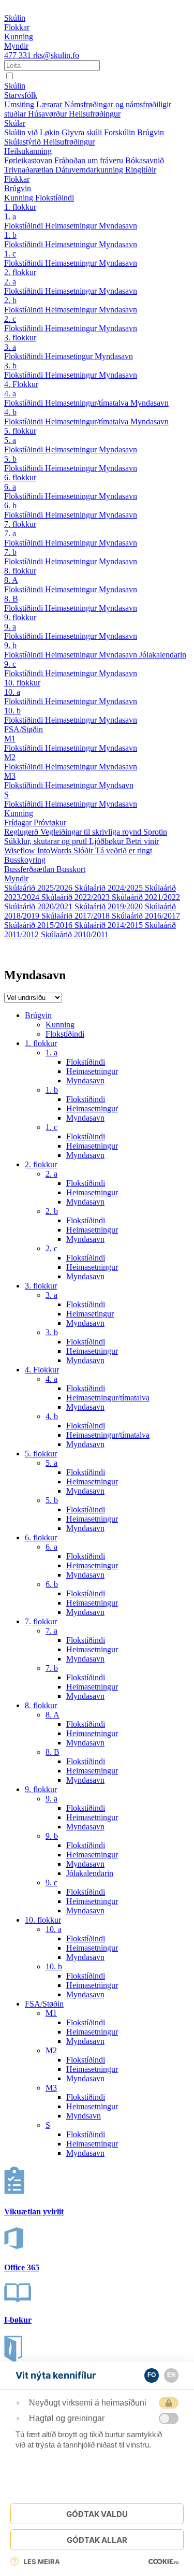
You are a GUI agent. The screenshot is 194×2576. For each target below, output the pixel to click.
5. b (10, 459)
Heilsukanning (28, 151)
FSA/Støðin (24, 729)
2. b (10, 300)
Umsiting (20, 104)
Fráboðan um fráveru (90, 160)
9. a (10, 627)
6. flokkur (20, 477)
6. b (10, 505)
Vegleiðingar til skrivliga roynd (92, 832)
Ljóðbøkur (107, 841)
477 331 (19, 55)
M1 (10, 739)
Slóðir (84, 850)
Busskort (71, 869)
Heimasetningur (72, 226)
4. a (10, 393)
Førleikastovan (29, 160)
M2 (10, 757)
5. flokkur (20, 431)
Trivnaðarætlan (30, 170)
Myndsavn (116, 785)
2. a (10, 282)
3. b (10, 366)
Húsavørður (48, 114)
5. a (10, 440)
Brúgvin (18, 188)
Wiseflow (21, 850)
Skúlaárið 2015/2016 (39, 925)
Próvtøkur (50, 822)
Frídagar (19, 822)
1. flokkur (20, 207)
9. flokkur (20, 617)
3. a (10, 347)
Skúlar (15, 123)
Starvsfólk (21, 95)
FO (152, 2375)
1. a (10, 216)
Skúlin (15, 86)
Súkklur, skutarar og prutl (47, 841)
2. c (10, 319)
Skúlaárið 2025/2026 (39, 888)
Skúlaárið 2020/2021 (39, 906)
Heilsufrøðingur (95, 114)
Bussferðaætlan (30, 869)
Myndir (16, 878)
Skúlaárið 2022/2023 (77, 897)
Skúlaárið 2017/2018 (77, 916)
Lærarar (50, 104)
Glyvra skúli (83, 132)
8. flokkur (20, 571)
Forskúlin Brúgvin (134, 132)
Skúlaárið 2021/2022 (146, 897)
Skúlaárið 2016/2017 (146, 916)
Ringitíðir (141, 170)
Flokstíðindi (55, 198)
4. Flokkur (21, 384)
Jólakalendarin (163, 655)
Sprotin (155, 832)
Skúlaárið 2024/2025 (110, 888)
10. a (12, 692)
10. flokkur (22, 683)
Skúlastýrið (24, 142)
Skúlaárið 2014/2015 (110, 925)
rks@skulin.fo (56, 55)
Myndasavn (118, 226)
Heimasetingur (70, 356)
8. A (11, 580)
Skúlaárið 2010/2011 (75, 934)
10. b (12, 711)
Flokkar (17, 179)
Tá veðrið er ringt (124, 850)
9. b (10, 645)
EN (171, 2375)
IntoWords (55, 850)
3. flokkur (20, 338)
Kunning (20, 198)
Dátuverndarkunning (90, 170)
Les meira (42, 2561)
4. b (10, 412)
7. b (10, 552)
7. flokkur (20, 524)
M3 (10, 776)
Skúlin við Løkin (33, 132)
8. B (11, 599)
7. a (10, 533)
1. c (10, 254)
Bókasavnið (145, 160)
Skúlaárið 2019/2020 (110, 906)
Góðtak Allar (97, 2540)
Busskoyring (25, 860)
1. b (10, 235)
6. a (10, 487)
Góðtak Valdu (97, 2514)
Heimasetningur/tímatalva (88, 403)
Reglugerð (22, 832)
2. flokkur (20, 272)
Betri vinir (142, 841)
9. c (10, 664)
